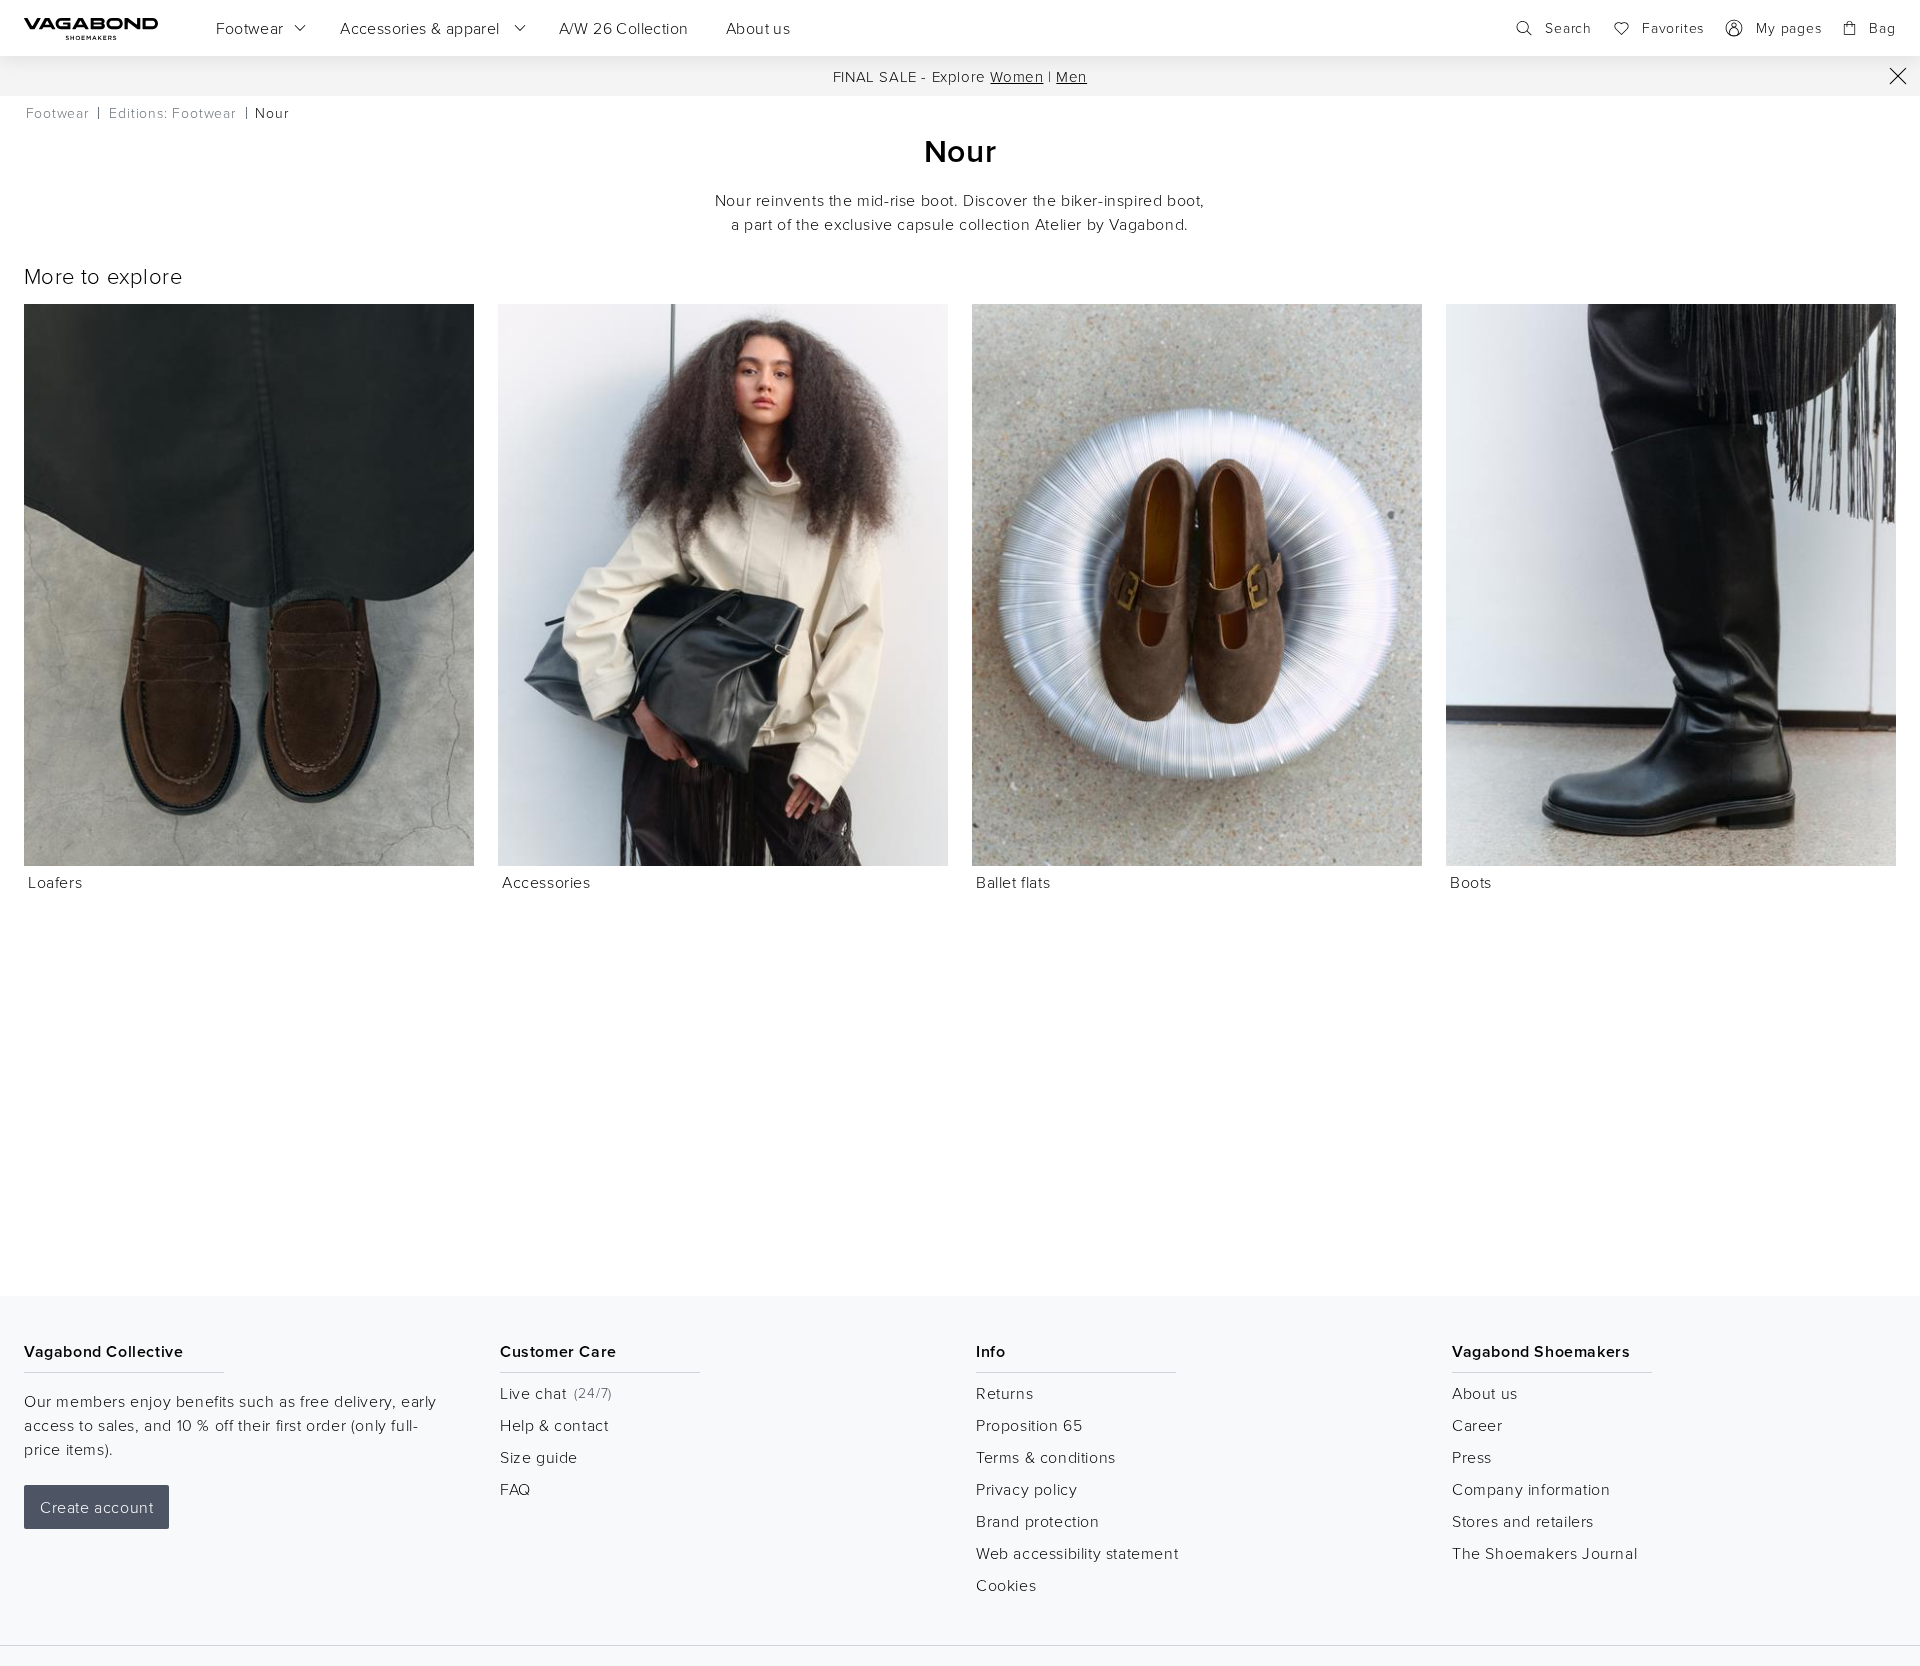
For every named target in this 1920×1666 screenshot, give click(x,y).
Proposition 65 (1029, 1425)
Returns (1004, 1393)
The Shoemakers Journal (1544, 1553)
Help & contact (554, 1425)
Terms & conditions (1046, 1457)
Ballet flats (1013, 882)
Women (1016, 76)
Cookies (1006, 1585)
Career (1477, 1425)
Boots (1471, 882)
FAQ (515, 1489)
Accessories (546, 882)
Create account (96, 1507)
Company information (1531, 1489)
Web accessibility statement (1077, 1553)
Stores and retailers (1523, 1521)
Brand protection (1038, 1521)
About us (1485, 1393)
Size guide (539, 1457)
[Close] (1898, 76)
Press (1472, 1457)
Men (1071, 76)
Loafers (55, 882)
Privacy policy (1026, 1489)
